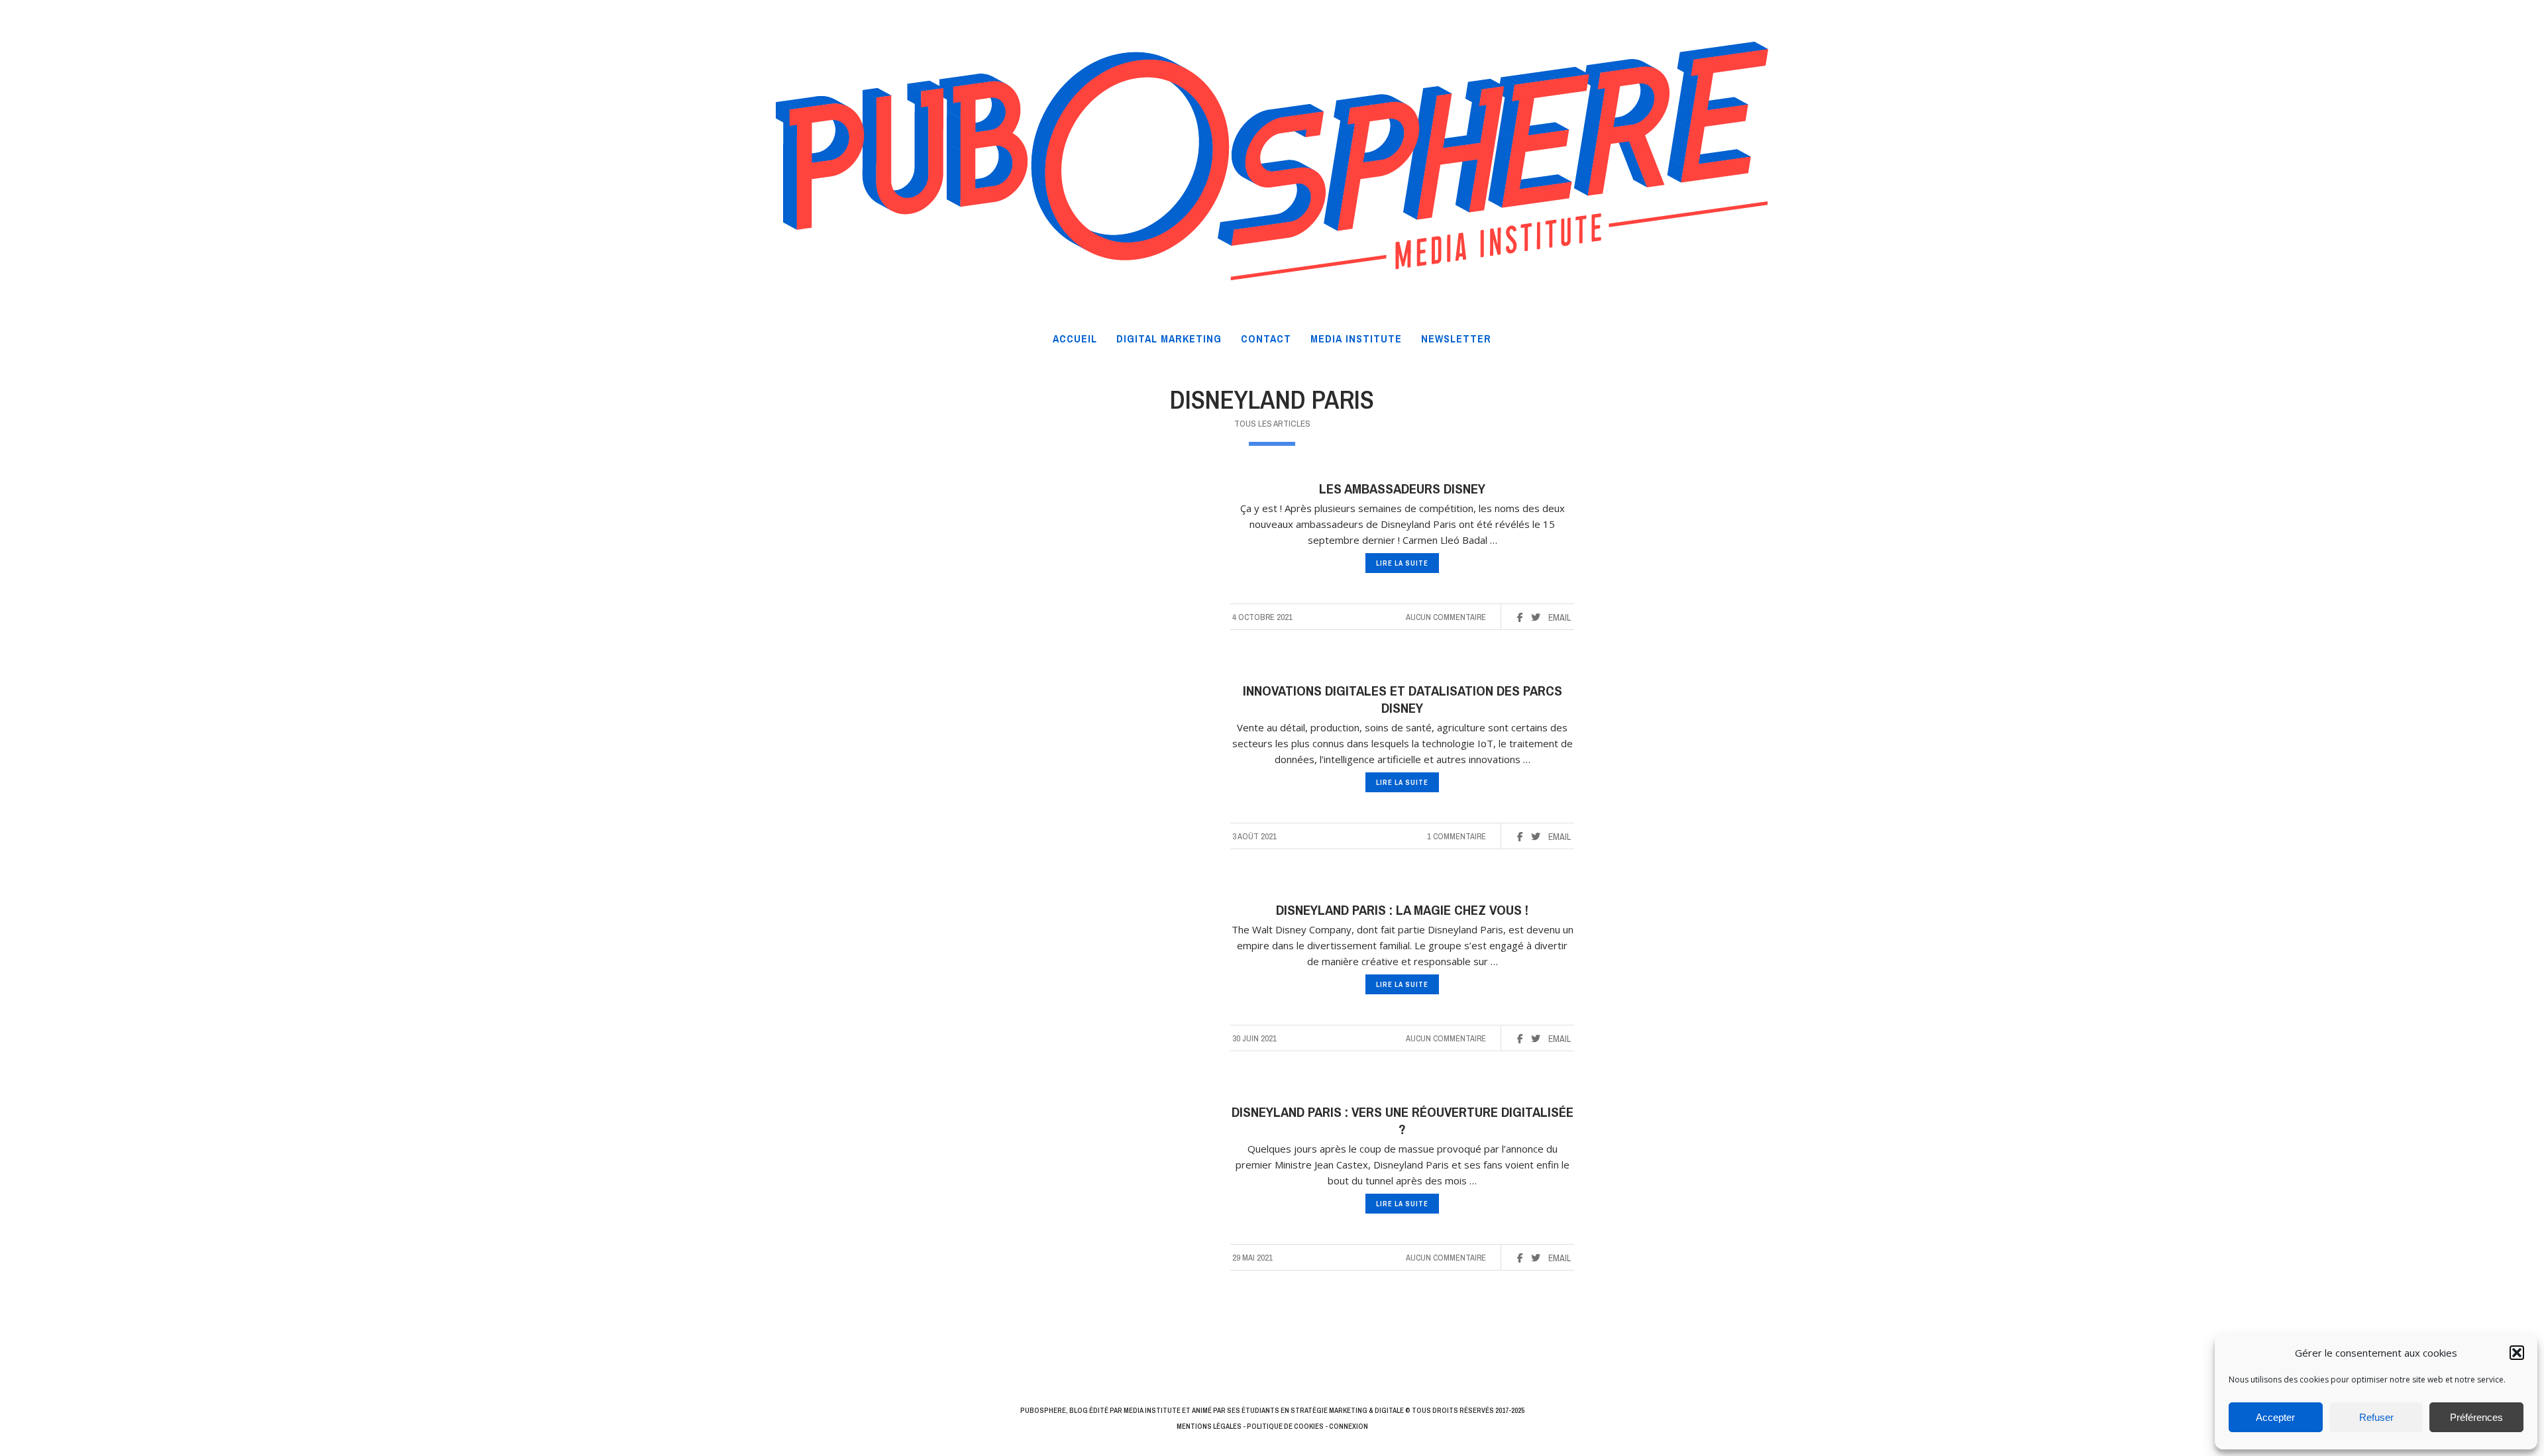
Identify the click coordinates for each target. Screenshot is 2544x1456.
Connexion (1349, 1426)
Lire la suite (1402, 563)
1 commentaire (1457, 836)
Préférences (2476, 1417)
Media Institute (1152, 1410)
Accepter (2275, 1417)
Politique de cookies (1285, 1426)
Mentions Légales (1209, 1426)
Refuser (2376, 1417)
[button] (2517, 1353)
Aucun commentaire (1446, 617)
